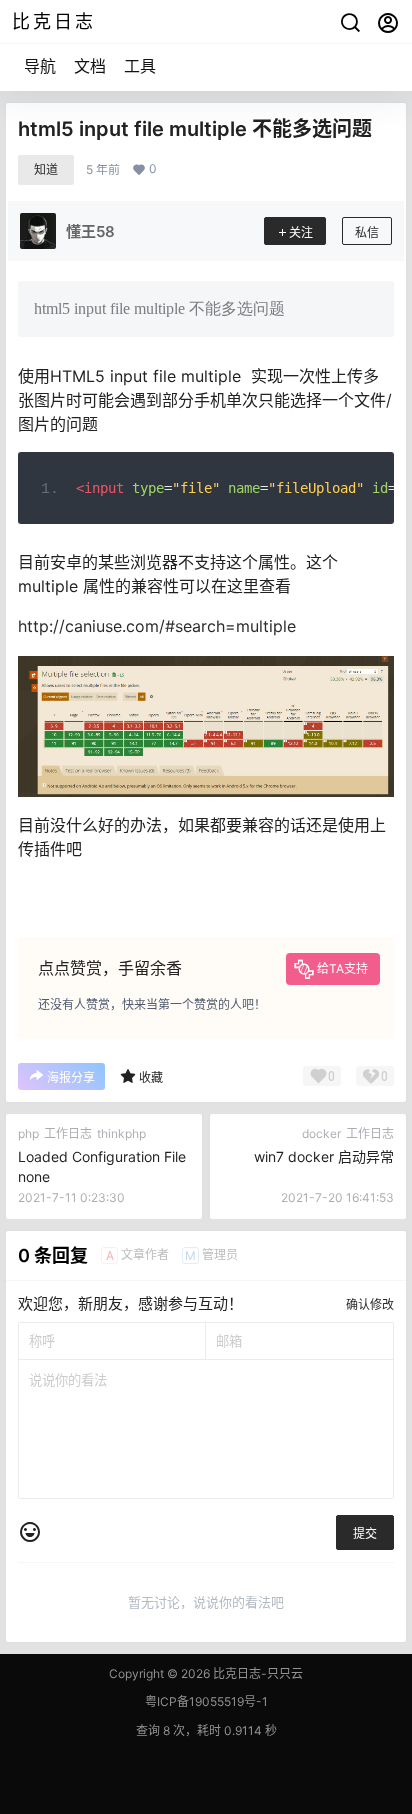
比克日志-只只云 (256, 1673)
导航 (40, 66)
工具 (140, 66)
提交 (365, 1533)
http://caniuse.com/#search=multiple (157, 626)
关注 (301, 232)
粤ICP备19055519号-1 (206, 1701)
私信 (367, 232)
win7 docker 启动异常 (324, 1156)
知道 (46, 169)
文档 (90, 66)
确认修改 (370, 1304)
